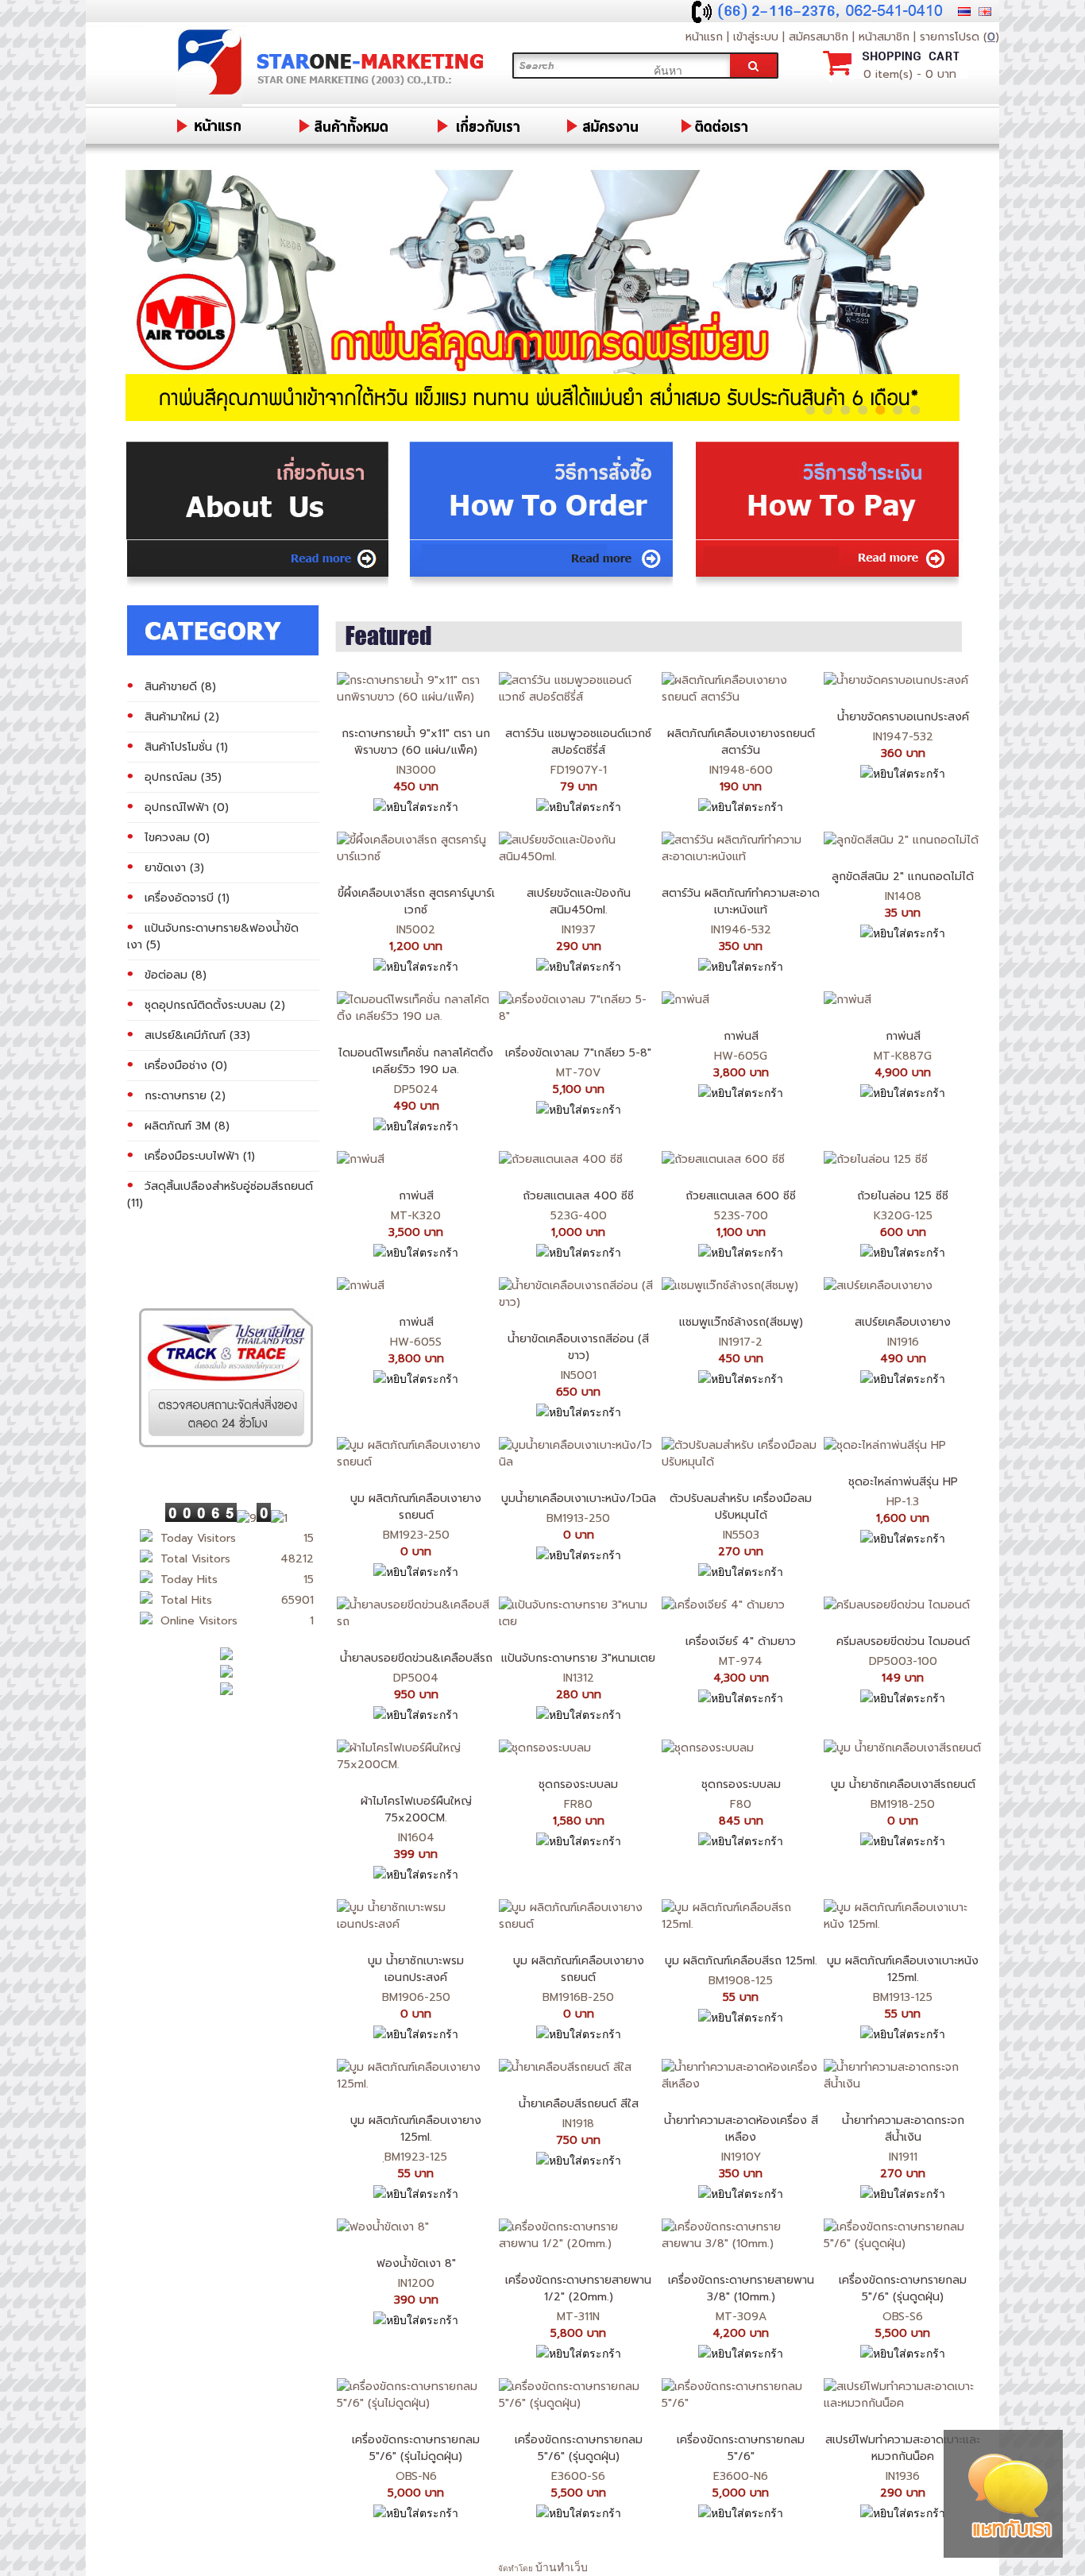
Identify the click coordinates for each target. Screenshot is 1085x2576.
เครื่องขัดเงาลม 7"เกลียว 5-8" (578, 1053)
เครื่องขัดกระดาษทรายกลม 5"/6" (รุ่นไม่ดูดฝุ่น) (416, 2448)
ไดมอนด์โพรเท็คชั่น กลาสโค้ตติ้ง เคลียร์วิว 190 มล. (416, 1061)
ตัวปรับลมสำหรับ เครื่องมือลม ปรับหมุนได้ (741, 1507)
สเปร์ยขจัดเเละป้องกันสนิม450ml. (579, 902)
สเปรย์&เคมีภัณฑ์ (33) (197, 1035)
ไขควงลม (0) (177, 838)
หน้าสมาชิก (886, 37)
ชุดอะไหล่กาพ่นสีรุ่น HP (903, 1482)
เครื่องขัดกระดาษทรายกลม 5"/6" (741, 2448)
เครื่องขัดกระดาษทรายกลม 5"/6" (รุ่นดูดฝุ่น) (903, 2288)
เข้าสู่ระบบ (756, 37)
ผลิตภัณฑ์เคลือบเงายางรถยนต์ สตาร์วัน (741, 742)
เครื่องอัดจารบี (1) (187, 898)
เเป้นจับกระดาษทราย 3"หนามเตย (578, 1658)
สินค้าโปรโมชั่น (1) (186, 747)
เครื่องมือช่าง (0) (186, 1066)
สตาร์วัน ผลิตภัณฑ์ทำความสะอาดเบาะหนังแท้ (741, 902)
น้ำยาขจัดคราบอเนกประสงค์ (903, 717)
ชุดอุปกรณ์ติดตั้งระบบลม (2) (215, 1005)
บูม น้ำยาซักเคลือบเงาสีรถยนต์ (903, 1784)
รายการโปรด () (960, 37)
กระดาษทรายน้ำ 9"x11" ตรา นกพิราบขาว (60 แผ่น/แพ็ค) (416, 742)
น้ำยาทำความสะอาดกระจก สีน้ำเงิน (903, 2129)
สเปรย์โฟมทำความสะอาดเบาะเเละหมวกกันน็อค (903, 2448)
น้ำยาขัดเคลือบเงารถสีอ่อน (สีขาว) (578, 1347)
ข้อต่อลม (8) (176, 975)
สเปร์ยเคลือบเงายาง (903, 1322)
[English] (985, 12)
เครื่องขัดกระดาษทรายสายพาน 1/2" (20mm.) (578, 2288)
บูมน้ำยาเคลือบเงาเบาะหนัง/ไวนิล (579, 1498)
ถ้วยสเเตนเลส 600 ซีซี (741, 1196)
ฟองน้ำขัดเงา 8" (416, 2263)
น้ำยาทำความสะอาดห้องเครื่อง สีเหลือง (741, 2129)
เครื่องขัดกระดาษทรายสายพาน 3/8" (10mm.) (741, 2288)
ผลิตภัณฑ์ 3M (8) (187, 1126)
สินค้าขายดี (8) (180, 687)
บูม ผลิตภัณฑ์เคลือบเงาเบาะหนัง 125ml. (903, 1969)
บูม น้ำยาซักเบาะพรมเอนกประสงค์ (416, 1969)
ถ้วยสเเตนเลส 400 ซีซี (578, 1196)
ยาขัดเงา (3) (174, 868)
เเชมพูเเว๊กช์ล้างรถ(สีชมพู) (741, 1322)
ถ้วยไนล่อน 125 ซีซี (903, 1196)
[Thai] (964, 12)
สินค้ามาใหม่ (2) (182, 717)
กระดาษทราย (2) (185, 1096)
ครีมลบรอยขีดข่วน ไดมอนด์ (903, 1641)
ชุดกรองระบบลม (578, 1784)
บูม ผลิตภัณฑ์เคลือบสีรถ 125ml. (741, 1961)
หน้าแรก (704, 37)
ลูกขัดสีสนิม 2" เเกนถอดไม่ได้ (903, 877)
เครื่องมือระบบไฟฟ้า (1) (200, 1156)
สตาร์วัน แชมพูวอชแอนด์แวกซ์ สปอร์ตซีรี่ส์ (578, 742)
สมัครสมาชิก (819, 37)
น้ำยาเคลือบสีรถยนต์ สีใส (579, 2104)
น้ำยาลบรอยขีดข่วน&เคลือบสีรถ (416, 1658)
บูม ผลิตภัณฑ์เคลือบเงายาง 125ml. (416, 2129)
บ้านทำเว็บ (562, 2567)
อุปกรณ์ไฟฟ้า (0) (187, 807)
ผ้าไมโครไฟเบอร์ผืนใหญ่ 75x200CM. (416, 1809)
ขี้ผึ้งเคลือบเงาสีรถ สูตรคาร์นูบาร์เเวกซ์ (416, 902)
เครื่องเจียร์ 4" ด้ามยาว (741, 1641)
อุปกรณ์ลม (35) (183, 777)
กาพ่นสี (741, 1036)
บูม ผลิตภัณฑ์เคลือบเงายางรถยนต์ (416, 1507)
